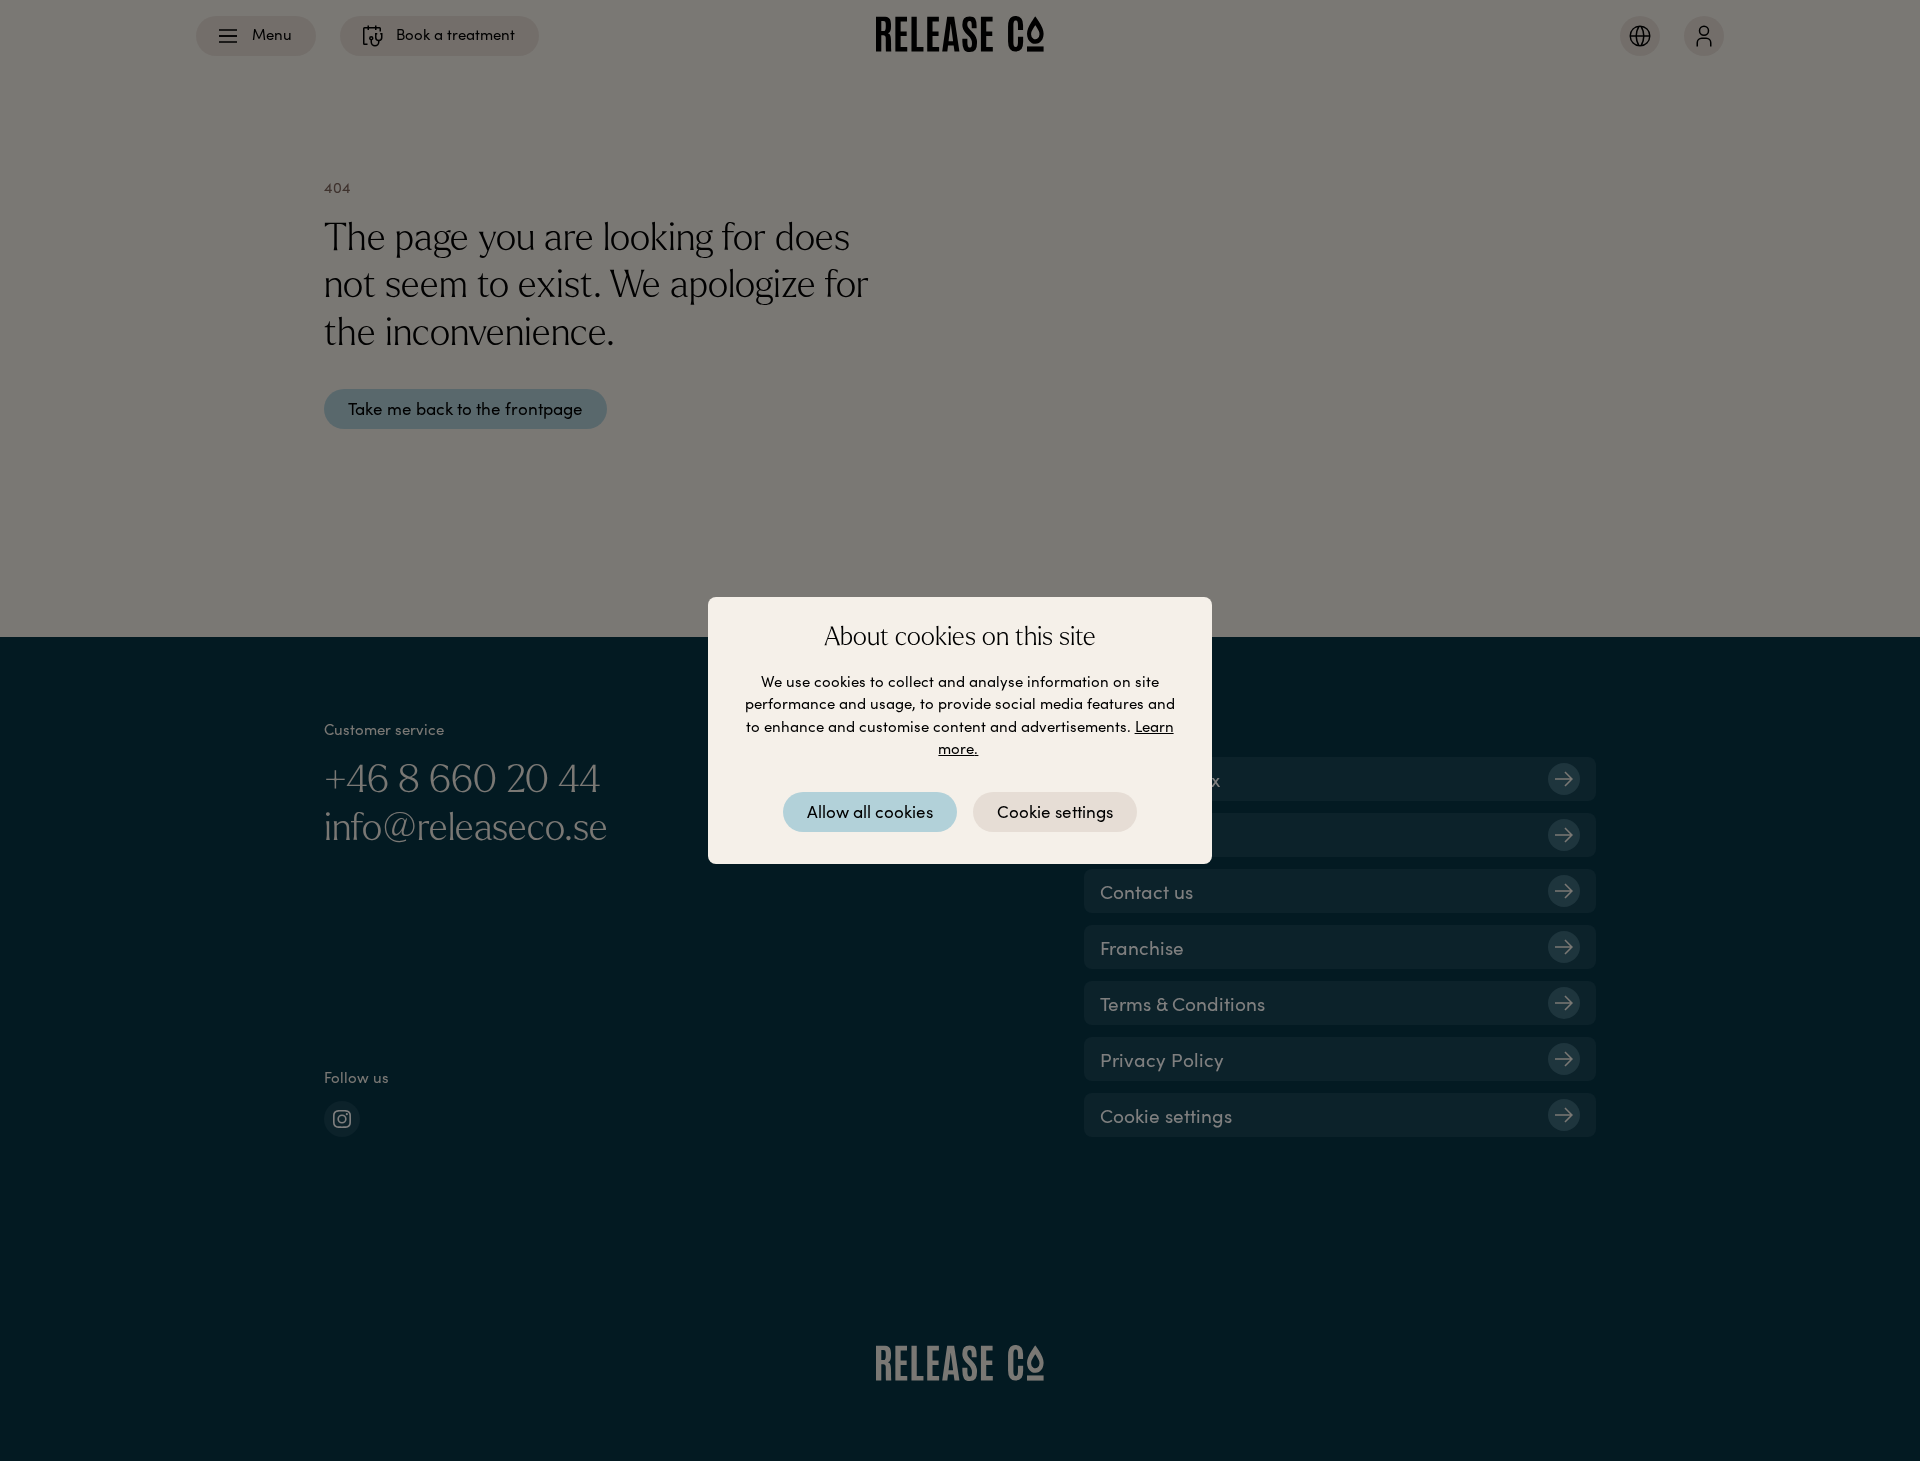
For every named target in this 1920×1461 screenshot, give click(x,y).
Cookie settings (1055, 811)
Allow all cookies (870, 811)
